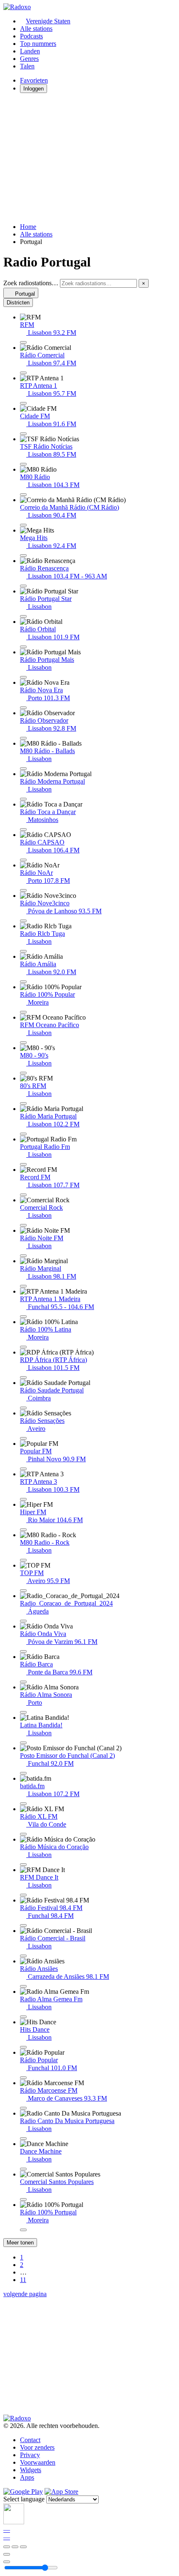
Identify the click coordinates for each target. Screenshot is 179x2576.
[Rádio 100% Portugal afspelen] (23, 2230)
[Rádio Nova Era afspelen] (23, 708)
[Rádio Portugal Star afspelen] (23, 616)
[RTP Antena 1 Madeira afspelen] (23, 1317)
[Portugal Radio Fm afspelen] (23, 1164)
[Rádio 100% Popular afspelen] (23, 1012)
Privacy (30, 2455)
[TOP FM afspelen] (23, 1591)
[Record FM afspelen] (23, 1195)
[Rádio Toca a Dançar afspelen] (23, 829)
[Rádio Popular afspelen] (23, 2078)
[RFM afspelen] (23, 342)
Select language (24, 2499)
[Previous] (7, 2547)
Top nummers (38, 44)
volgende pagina (25, 2294)
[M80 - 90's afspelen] (23, 1073)
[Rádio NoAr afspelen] (23, 890)
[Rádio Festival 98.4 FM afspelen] (23, 1925)
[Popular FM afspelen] (23, 1469)
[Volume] (7, 2562)
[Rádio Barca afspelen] (23, 1682)
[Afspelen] (15, 2547)
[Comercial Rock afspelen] (23, 1225)
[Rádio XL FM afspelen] (23, 1834)
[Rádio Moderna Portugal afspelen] (23, 799)
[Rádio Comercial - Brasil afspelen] (23, 1956)
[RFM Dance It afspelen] (23, 1895)
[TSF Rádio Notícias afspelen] (23, 464)
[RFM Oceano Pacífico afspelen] (23, 1043)
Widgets (31, 2470)
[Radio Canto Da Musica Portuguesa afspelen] (23, 2139)
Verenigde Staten (48, 21)
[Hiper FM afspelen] (23, 1530)
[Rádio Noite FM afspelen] (23, 1256)
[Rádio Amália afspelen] (23, 982)
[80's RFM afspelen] (23, 1103)
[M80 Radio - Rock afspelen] (23, 1560)
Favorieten (34, 80)
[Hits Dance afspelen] (23, 2047)
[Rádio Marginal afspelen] (23, 1286)
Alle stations (36, 29)
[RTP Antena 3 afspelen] (23, 1499)
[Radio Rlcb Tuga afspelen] (23, 951)
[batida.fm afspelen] (23, 1804)
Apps (27, 2477)
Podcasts (31, 36)
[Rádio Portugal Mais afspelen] (23, 677)
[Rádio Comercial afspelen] (23, 373)
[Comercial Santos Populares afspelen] (23, 2199)
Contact (30, 2440)
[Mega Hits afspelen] (23, 555)
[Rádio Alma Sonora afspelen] (23, 1712)
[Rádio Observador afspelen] (23, 738)
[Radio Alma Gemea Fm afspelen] (23, 2017)
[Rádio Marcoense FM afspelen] (23, 2108)
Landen (30, 51)
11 (23, 2280)
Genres (29, 59)
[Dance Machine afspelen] (23, 2169)
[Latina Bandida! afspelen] (23, 1743)
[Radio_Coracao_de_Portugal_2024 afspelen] (23, 1621)
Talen (27, 66)
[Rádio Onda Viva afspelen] (23, 1651)
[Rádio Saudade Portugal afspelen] (23, 1408)
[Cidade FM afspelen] (23, 434)
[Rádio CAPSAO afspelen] (23, 860)
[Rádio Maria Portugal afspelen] (23, 1134)
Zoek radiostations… (31, 283)
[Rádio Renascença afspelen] (23, 586)
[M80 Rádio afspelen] (23, 495)
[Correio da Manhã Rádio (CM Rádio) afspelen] (23, 525)
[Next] (23, 2547)
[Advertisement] (89, 158)
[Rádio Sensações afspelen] (23, 1438)
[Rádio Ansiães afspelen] (23, 1986)
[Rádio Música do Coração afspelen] (23, 1865)
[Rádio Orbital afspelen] (23, 647)
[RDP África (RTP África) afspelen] (23, 1377)
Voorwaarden (38, 2462)
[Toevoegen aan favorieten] (7, 2554)
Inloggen (34, 89)
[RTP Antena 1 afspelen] (23, 403)
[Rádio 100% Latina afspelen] (23, 1347)
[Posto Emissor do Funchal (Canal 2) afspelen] (23, 1773)
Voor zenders (37, 2447)
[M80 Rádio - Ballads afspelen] (23, 769)
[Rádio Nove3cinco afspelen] (23, 921)
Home (28, 227)
